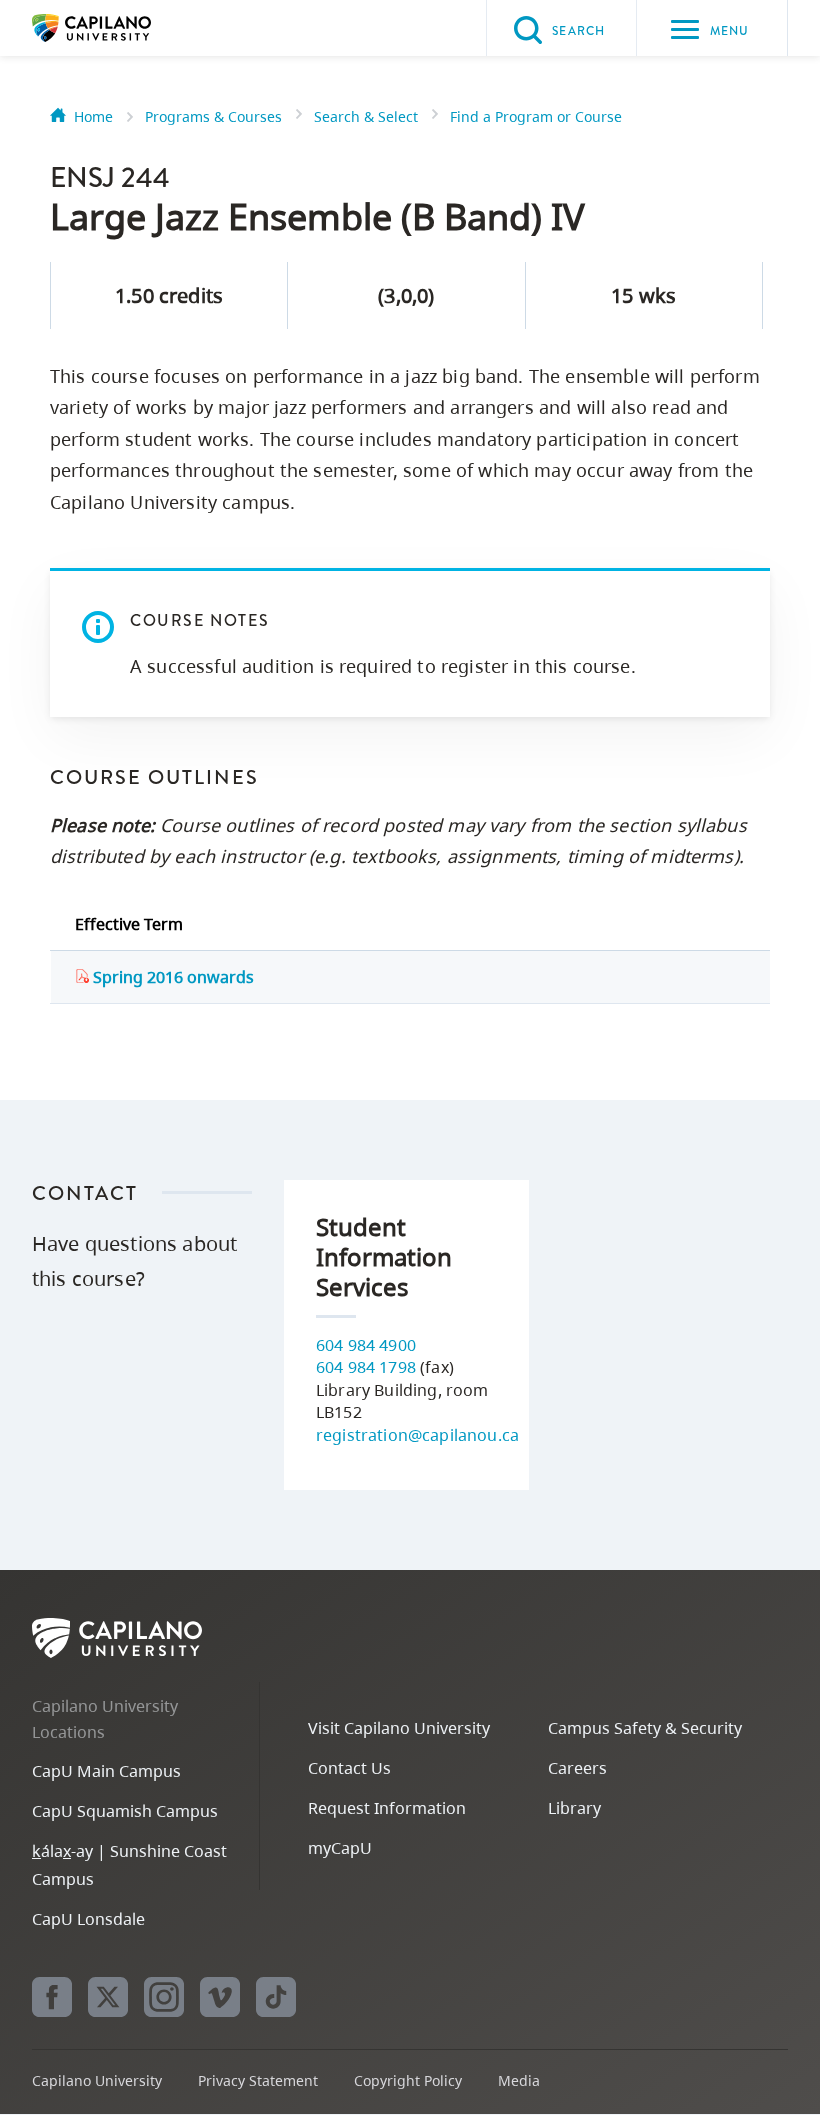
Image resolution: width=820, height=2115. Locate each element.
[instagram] (164, 1997)
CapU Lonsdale (88, 1919)
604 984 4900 (366, 1345)
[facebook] (52, 1997)
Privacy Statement (258, 2080)
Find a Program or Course (536, 116)
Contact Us (349, 1768)
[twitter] (108, 1997)
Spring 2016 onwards (171, 977)
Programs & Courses (213, 116)
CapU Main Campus (106, 1771)
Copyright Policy (408, 2080)
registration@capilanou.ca (417, 1435)
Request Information (387, 1808)
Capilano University (122, 28)
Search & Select (366, 116)
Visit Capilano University (399, 1728)
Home (93, 116)
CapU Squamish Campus (125, 1811)
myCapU (340, 1848)
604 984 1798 (366, 1367)
